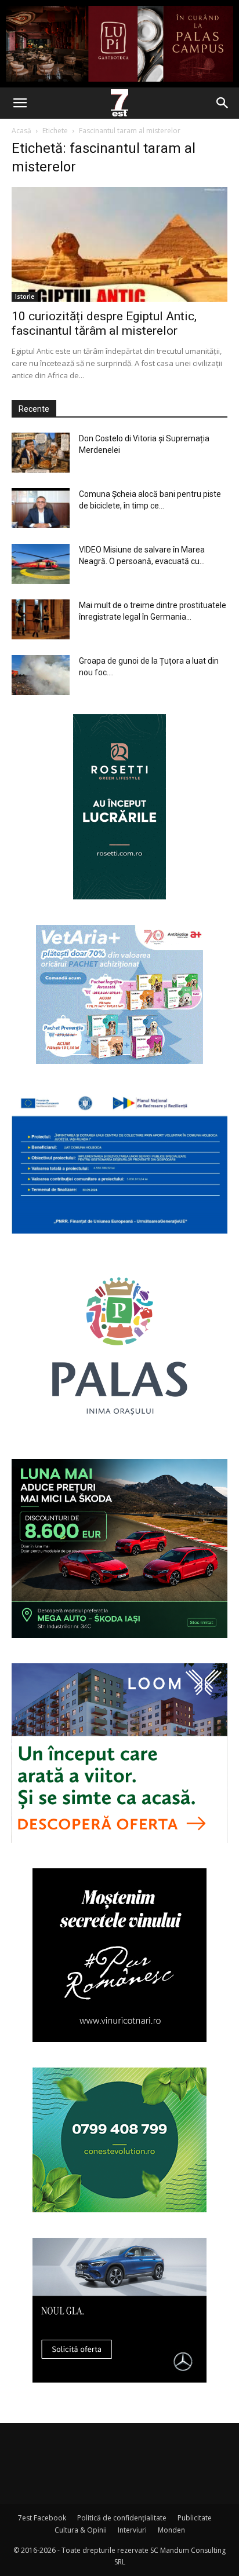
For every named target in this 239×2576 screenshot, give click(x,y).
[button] (20, 103)
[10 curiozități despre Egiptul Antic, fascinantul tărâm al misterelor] (119, 244)
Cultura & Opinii (81, 2530)
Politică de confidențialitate (122, 2518)
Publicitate (195, 2518)
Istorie (25, 297)
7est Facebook (42, 2518)
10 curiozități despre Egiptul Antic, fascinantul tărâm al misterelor (104, 323)
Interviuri (132, 2530)
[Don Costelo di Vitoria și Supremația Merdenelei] (41, 453)
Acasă (21, 131)
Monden (171, 2530)
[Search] (223, 103)
